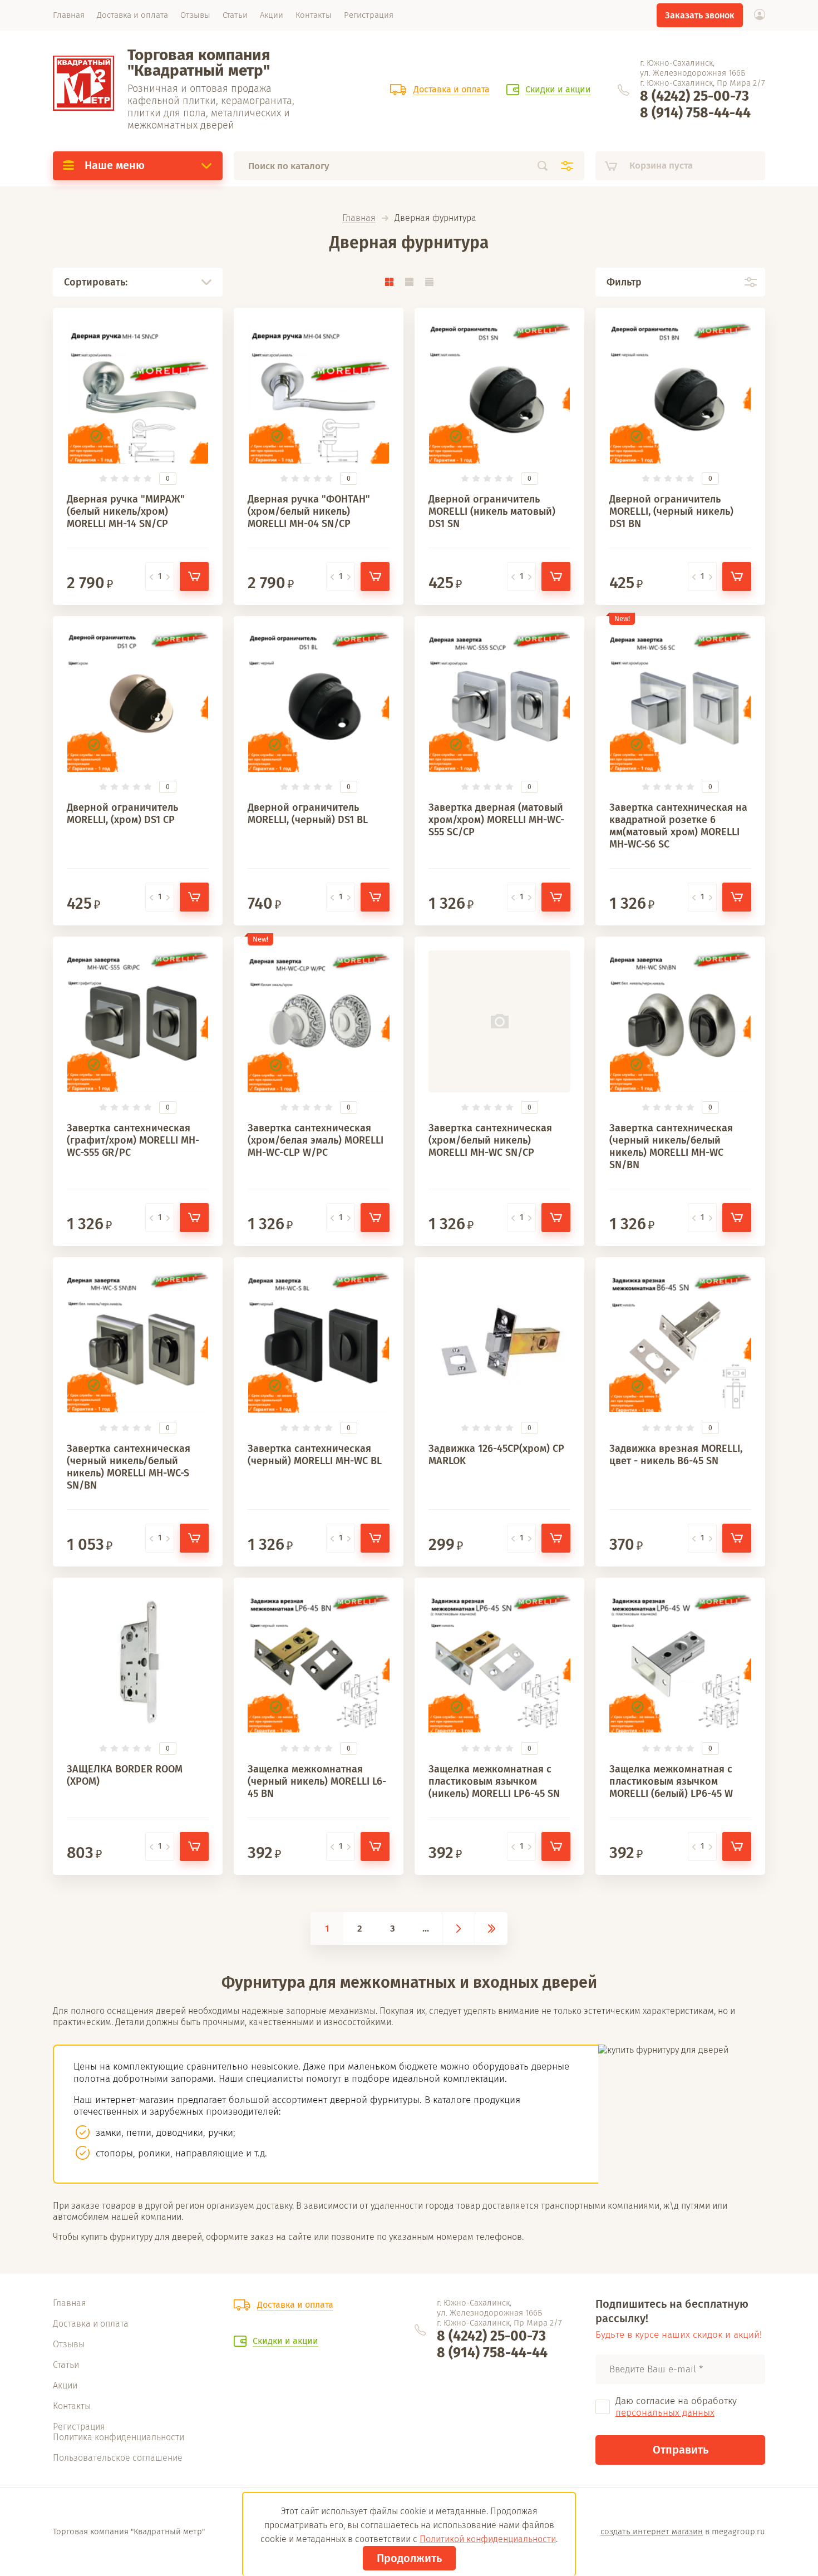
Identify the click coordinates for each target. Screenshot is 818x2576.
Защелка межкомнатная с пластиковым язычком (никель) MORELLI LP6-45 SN (494, 1781)
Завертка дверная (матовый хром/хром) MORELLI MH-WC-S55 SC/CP (496, 820)
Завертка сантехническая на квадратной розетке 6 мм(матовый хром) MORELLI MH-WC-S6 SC (678, 826)
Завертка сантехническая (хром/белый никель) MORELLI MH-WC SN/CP (490, 1140)
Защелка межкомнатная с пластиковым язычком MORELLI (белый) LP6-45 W (671, 1781)
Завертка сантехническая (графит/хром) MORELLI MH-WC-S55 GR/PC (133, 1140)
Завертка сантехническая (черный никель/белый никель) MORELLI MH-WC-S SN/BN (129, 1467)
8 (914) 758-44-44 (695, 113)
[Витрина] (389, 282)
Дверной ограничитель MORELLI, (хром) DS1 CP (122, 814)
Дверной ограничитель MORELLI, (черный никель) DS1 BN (671, 511)
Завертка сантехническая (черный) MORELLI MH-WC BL (315, 1455)
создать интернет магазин (652, 2531)
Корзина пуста (661, 166)
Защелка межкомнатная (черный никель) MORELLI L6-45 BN (317, 1781)
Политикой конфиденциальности (488, 2539)
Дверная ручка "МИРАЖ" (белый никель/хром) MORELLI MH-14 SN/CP (126, 511)
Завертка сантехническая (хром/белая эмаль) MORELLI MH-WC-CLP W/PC (316, 1140)
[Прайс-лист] (429, 282)
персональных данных (665, 2413)
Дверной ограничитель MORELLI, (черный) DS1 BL (308, 814)
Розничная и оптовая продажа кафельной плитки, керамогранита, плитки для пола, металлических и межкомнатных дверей (211, 107)
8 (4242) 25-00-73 (694, 96)
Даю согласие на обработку (676, 2407)
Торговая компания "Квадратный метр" (199, 63)
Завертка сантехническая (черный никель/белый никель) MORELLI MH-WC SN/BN (671, 1146)
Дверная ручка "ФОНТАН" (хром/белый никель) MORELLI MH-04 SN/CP (309, 511)
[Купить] (194, 577)
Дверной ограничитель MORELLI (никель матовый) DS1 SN (492, 511)
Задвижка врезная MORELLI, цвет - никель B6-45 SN (676, 1455)
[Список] (409, 282)
